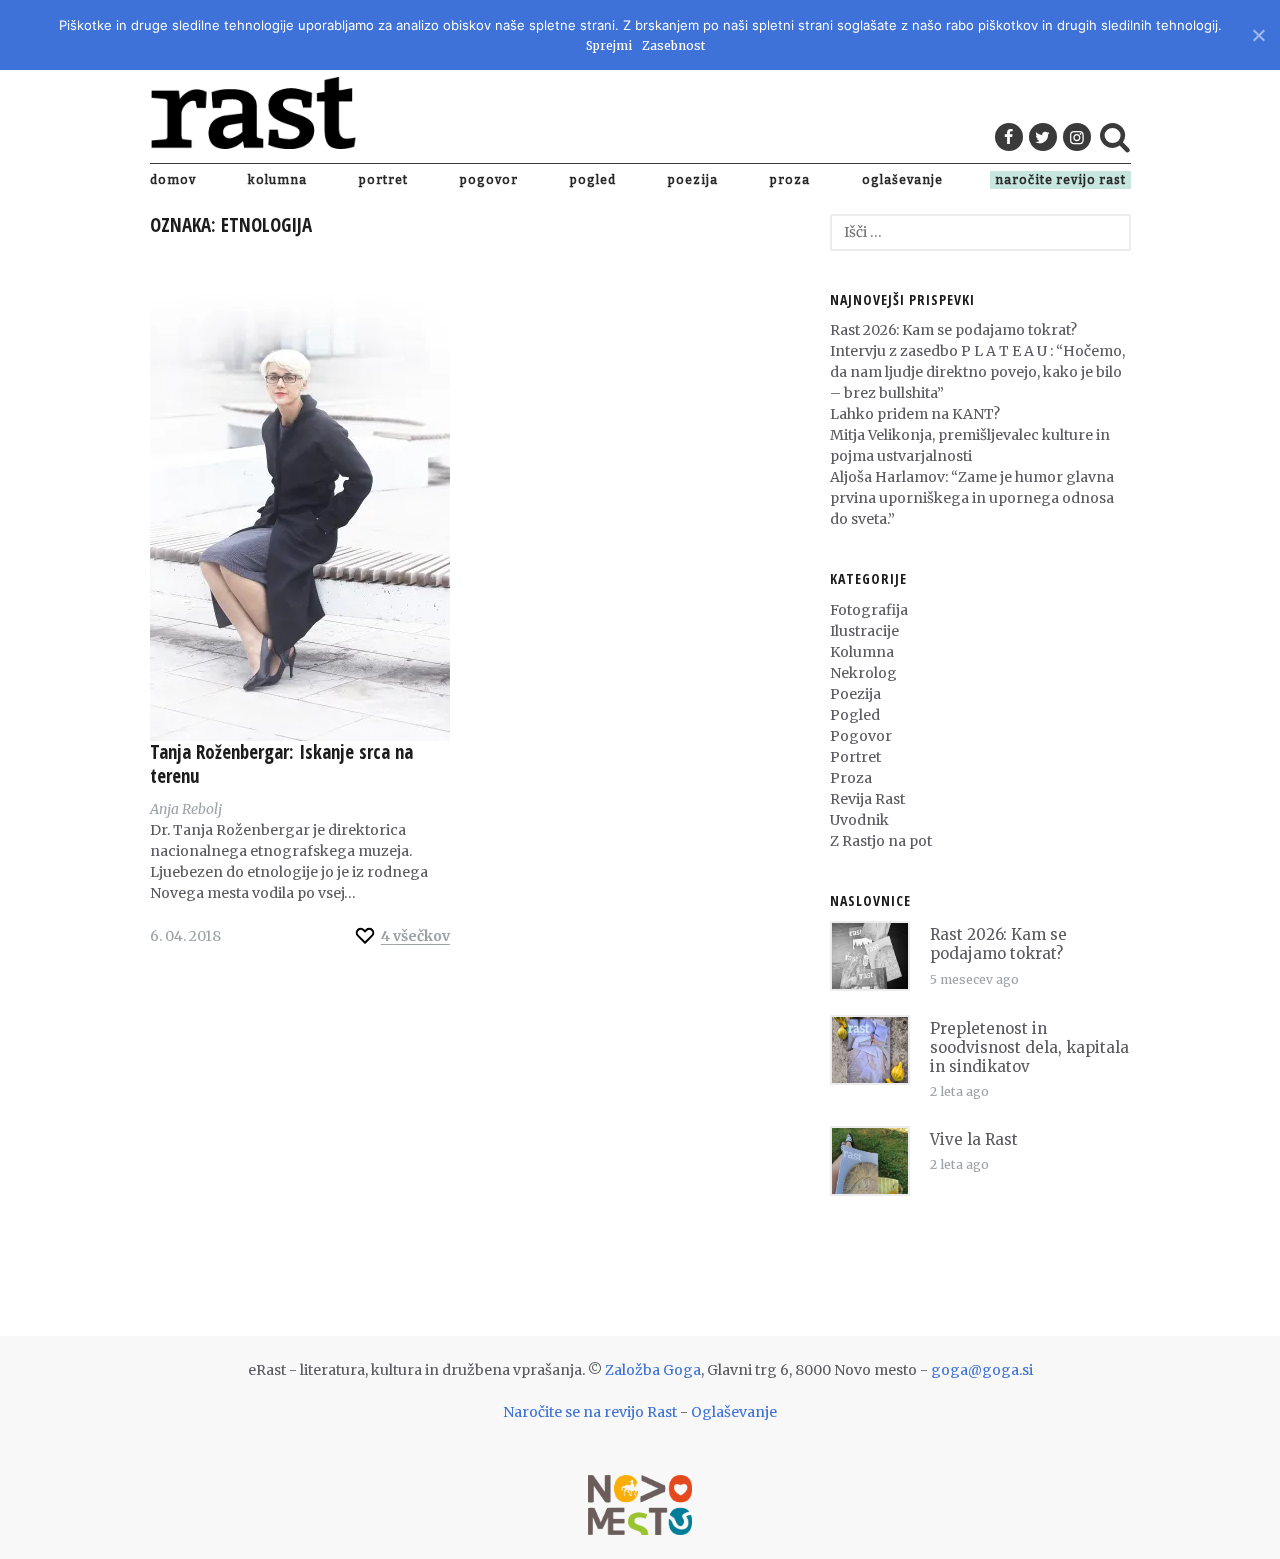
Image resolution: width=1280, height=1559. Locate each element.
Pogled (593, 180)
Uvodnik (859, 820)
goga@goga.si (982, 1370)
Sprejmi (609, 45)
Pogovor (489, 180)
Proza (790, 180)
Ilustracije (864, 631)
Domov (173, 180)
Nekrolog (863, 673)
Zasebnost (673, 45)
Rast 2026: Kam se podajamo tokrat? (953, 330)
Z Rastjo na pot (881, 841)
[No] (1257, 32)
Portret (383, 180)
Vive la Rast (974, 1139)
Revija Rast (867, 799)
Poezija (693, 180)
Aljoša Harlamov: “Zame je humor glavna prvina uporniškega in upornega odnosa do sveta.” (972, 498)
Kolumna (277, 180)
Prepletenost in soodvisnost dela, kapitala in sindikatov (1029, 1047)
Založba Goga (653, 1370)
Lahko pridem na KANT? (915, 414)
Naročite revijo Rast (1060, 180)
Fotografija (869, 610)
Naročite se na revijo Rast (590, 1412)
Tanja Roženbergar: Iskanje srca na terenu (281, 764)
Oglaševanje (902, 180)
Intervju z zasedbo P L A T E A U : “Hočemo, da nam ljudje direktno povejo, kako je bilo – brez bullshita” (977, 372)
